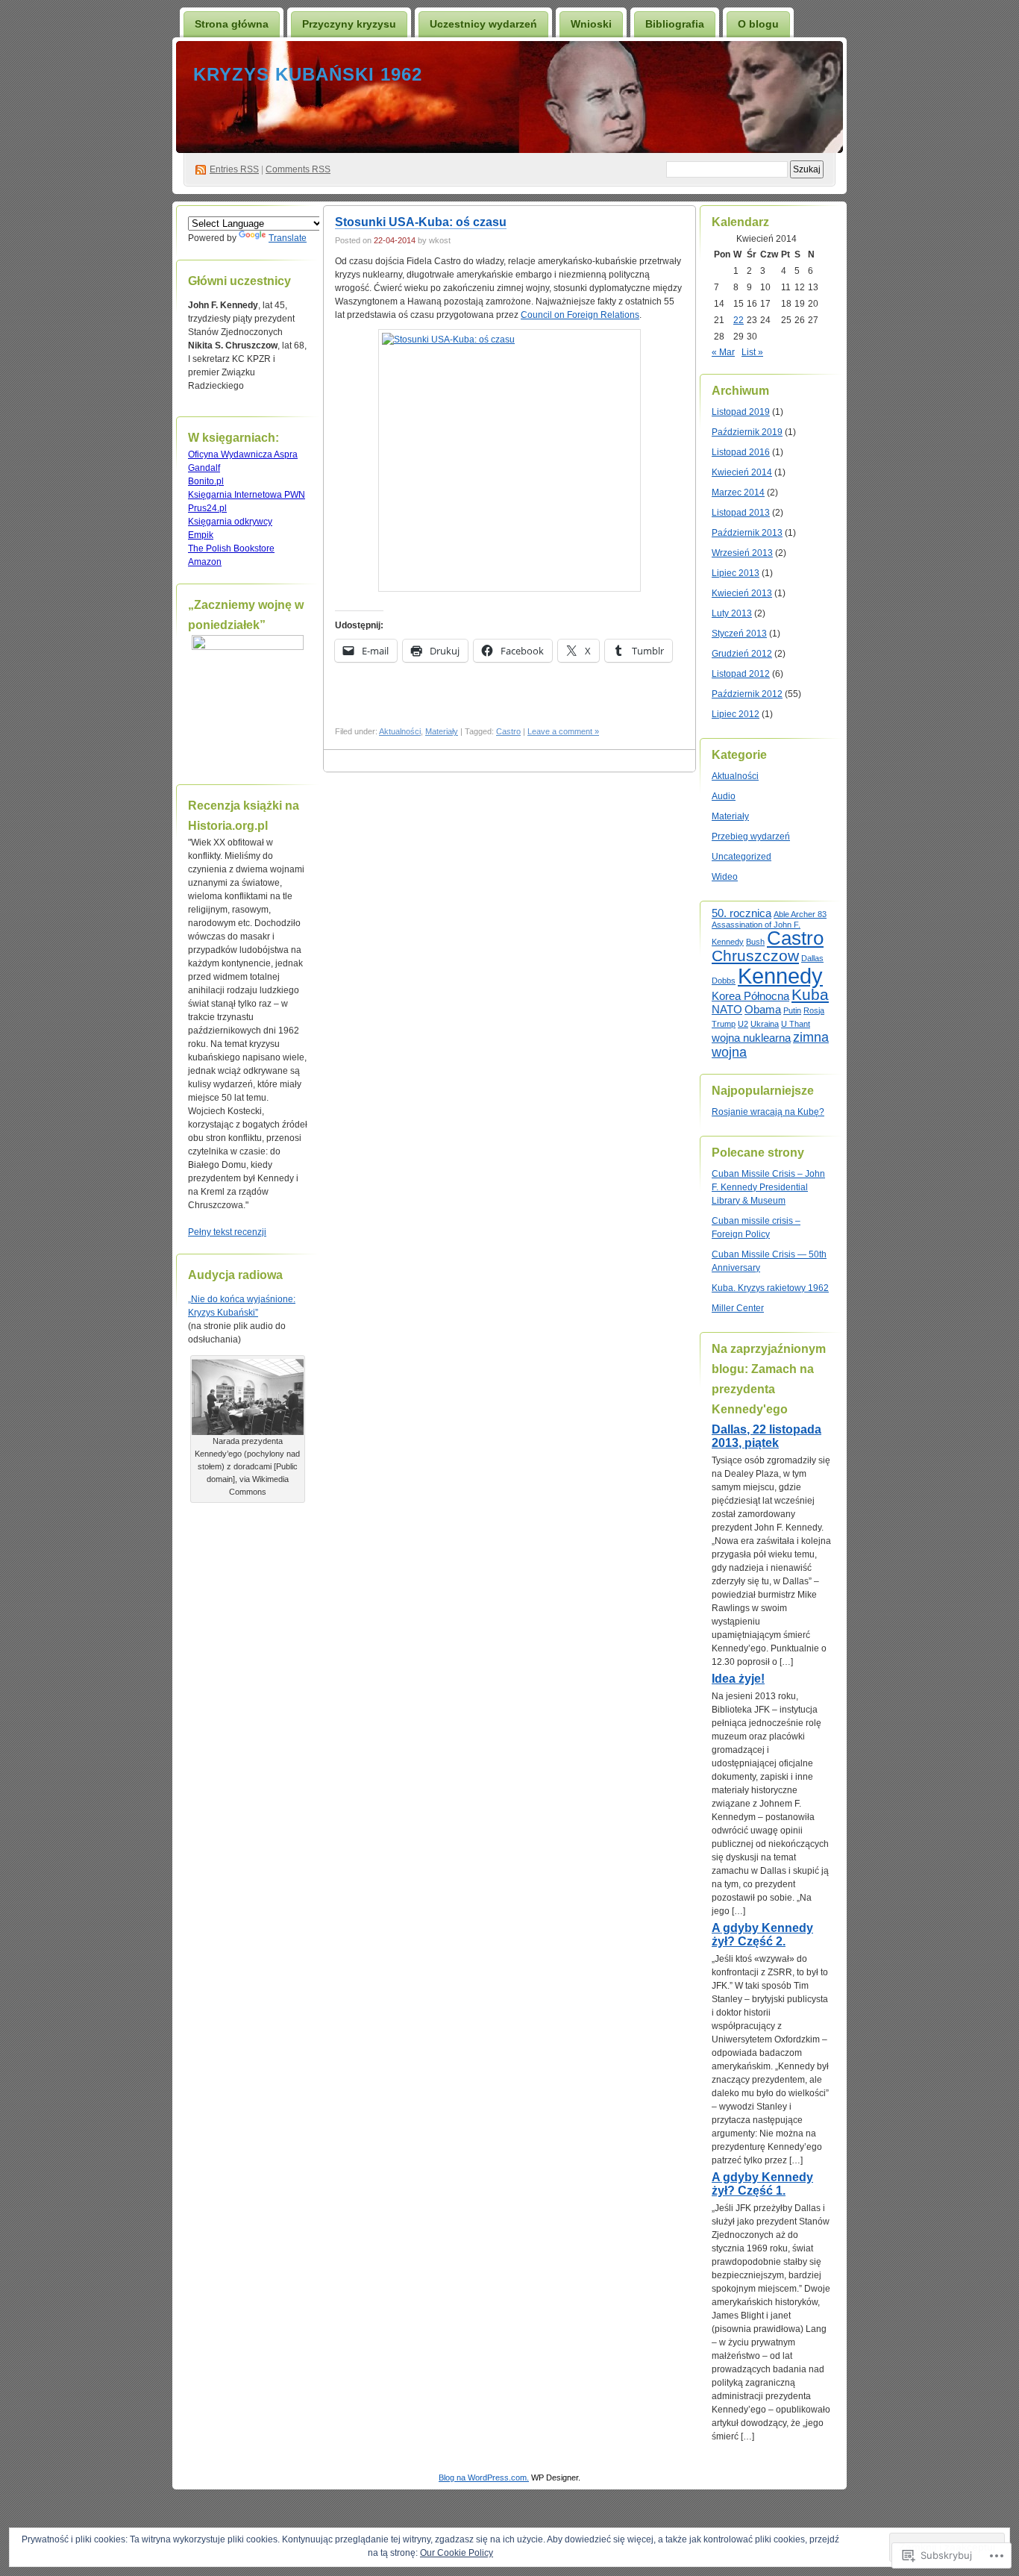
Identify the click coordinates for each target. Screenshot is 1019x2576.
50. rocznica (741, 913)
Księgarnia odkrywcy (230, 522)
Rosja (814, 1010)
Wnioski (591, 24)
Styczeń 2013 (739, 634)
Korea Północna (750, 996)
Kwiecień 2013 (742, 593)
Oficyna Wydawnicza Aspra (243, 454)
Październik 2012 (747, 694)
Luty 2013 (732, 613)
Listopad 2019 (741, 412)
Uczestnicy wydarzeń (483, 24)
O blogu (758, 24)
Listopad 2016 (741, 452)
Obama (763, 1009)
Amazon (205, 562)
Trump (724, 1024)
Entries (234, 169)
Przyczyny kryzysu (349, 24)
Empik (201, 535)
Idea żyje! (738, 1679)
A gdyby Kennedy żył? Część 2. (762, 1935)
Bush (755, 942)
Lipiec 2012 (736, 714)
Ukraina (765, 1024)
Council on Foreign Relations (580, 315)
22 (739, 320)
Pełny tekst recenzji (227, 1232)
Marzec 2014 (738, 493)
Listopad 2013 (741, 513)
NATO (727, 1009)
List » (752, 352)
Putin (792, 1010)
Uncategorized (741, 857)
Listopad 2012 (741, 674)
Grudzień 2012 (742, 654)
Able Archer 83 (800, 914)
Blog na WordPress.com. (484, 2477)
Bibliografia (675, 24)
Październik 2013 (747, 533)
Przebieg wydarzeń (751, 837)
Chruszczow (755, 956)
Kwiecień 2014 (742, 472)
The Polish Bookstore (231, 548)
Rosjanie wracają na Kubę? (768, 1112)
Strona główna (232, 24)
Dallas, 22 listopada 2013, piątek (766, 1436)
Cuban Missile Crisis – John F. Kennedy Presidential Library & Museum (768, 1187)
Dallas (812, 958)
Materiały (442, 731)
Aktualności (400, 731)
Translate (288, 238)
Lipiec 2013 (736, 573)
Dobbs (724, 981)
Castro (508, 731)
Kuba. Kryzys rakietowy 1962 (770, 1288)
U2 (743, 1024)
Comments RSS (298, 169)
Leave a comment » (563, 731)
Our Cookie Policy (457, 2553)
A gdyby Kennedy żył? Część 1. (762, 2184)
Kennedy (780, 976)
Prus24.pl (207, 508)
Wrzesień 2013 (742, 553)
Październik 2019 (747, 432)
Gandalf (204, 468)
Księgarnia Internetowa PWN (247, 495)
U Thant (796, 1024)
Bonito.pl (206, 481)
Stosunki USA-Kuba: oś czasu (421, 222)
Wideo (725, 877)
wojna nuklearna (751, 1038)
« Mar (723, 352)
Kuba (810, 994)
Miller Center (738, 1308)
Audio (724, 796)
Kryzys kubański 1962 (308, 74)
